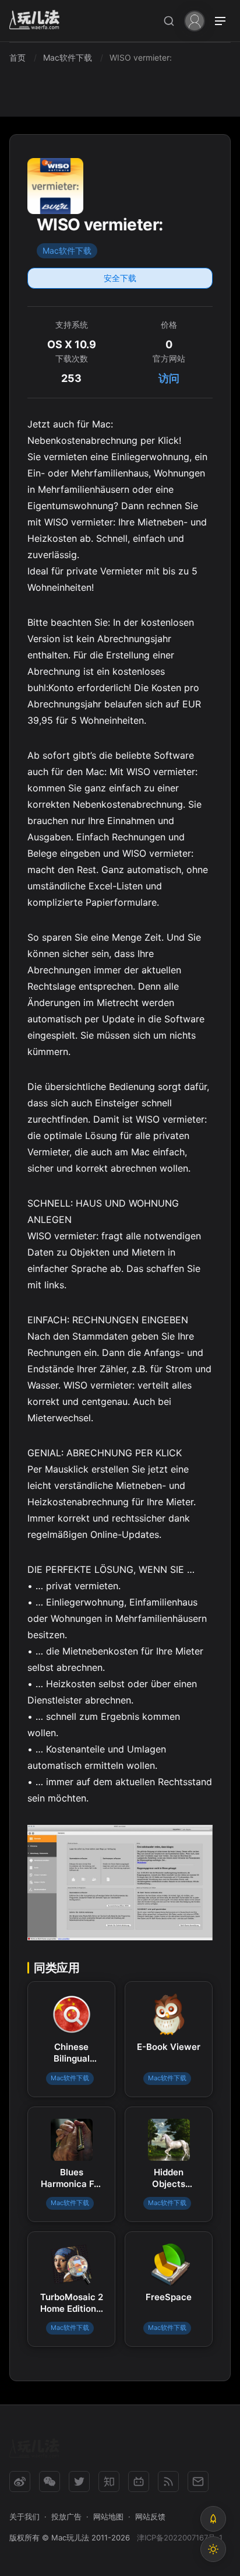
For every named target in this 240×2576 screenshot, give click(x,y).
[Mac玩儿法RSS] (168, 2482)
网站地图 (108, 2517)
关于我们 (24, 2517)
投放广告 (66, 2517)
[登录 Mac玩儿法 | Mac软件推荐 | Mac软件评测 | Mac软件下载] (195, 20)
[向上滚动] (213, 2519)
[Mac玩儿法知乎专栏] (109, 2482)
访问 (169, 378)
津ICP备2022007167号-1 (180, 2538)
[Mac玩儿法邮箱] (198, 2482)
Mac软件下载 (67, 250)
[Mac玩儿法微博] (20, 2482)
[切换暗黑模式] (213, 2549)
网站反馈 (150, 2517)
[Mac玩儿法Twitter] (79, 2482)
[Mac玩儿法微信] (50, 2482)
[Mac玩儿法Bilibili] (139, 2482)
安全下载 (120, 278)
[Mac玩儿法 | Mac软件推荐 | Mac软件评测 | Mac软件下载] (38, 21)
